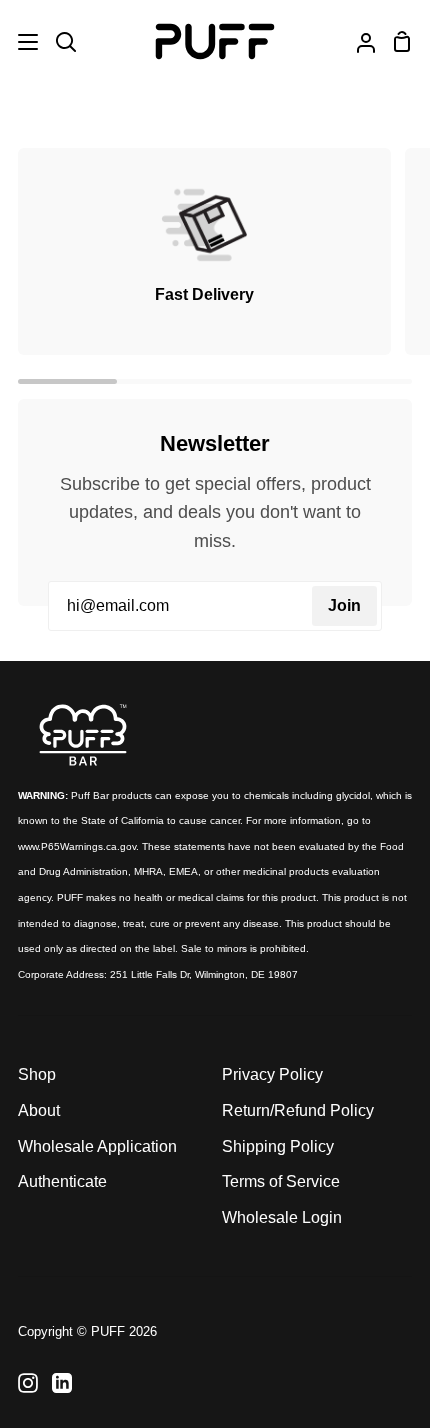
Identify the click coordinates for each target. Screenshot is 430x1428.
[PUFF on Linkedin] (62, 1383)
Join (344, 605)
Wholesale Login (282, 1217)
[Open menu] (20, 42)
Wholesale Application (97, 1146)
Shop (37, 1074)
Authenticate (62, 1181)
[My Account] (358, 41)
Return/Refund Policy (298, 1110)
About (39, 1110)
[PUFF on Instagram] (28, 1383)
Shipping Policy (278, 1146)
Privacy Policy (272, 1074)
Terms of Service (281, 1181)
